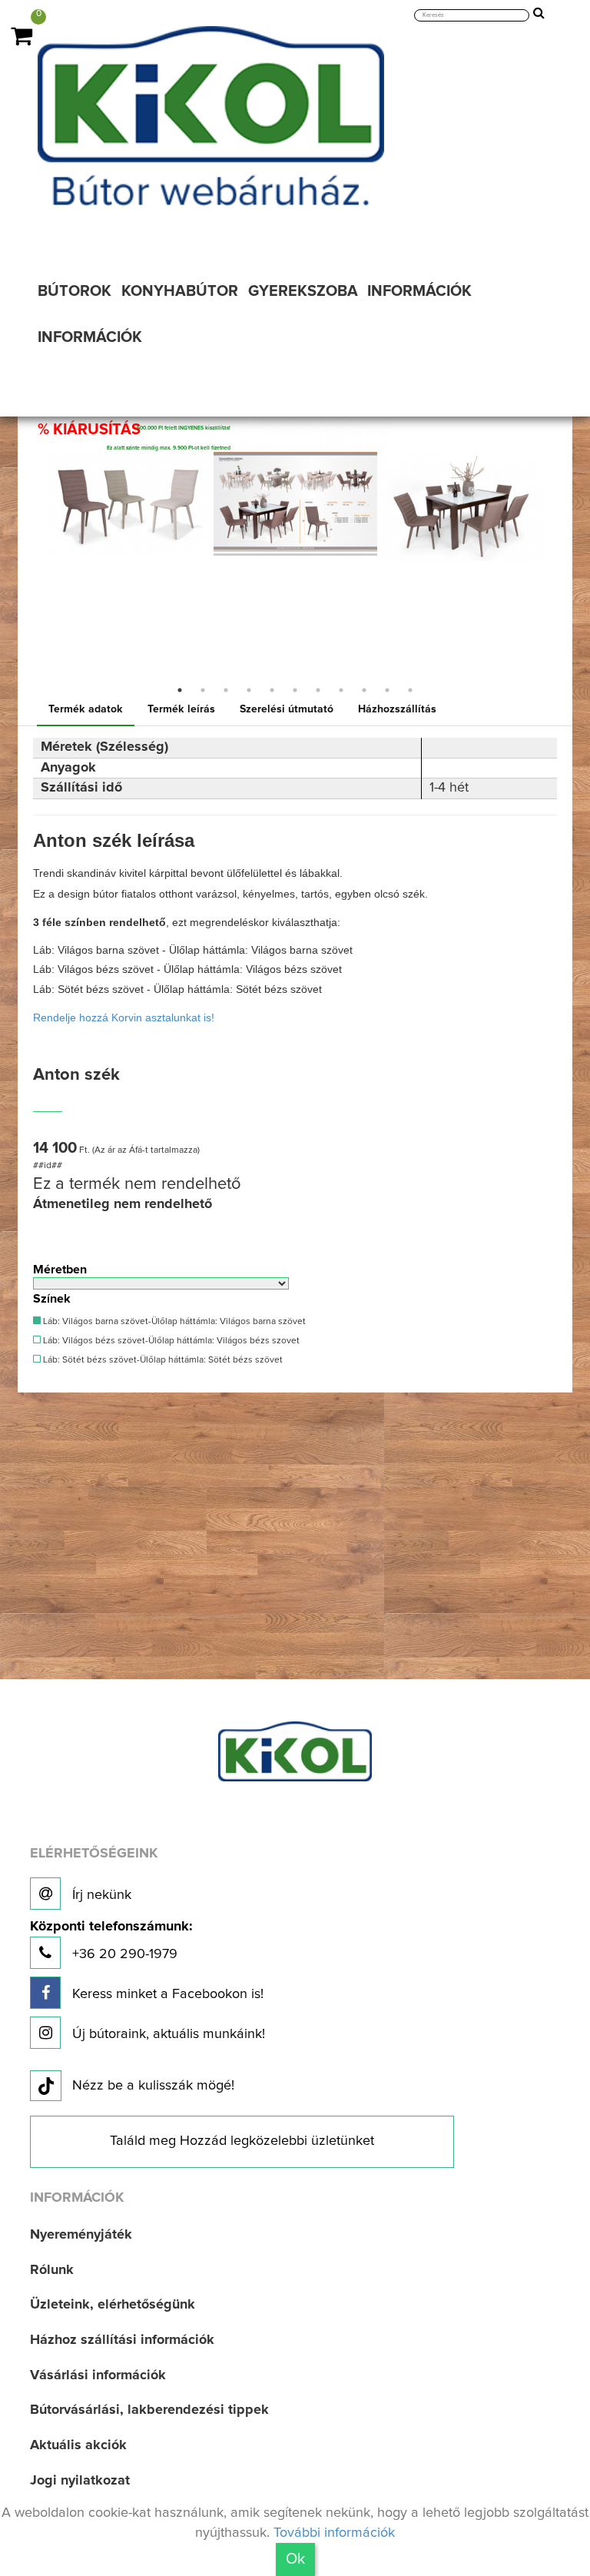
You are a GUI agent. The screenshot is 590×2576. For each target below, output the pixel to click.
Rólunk (52, 2270)
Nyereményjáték (81, 2235)
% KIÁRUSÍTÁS (89, 430)
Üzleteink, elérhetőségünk (113, 2305)
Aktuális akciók (78, 2445)
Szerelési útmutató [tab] (287, 709)
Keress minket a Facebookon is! (166, 1994)
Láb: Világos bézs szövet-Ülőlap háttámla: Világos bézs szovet (170, 1341)
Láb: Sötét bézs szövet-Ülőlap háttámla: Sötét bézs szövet (162, 1360)
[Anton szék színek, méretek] (295, 504)
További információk (334, 2533)
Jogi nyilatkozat (80, 2481)
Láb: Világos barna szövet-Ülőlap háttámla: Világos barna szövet (173, 1322)
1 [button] (180, 690)
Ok (295, 2559)
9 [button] (364, 690)
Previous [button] (34, 573)
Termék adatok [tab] (86, 709)
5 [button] (272, 690)
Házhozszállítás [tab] (397, 709)
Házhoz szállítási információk (122, 2340)
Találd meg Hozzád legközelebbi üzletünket (242, 2141)
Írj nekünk (100, 1895)
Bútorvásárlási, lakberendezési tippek (149, 2410)
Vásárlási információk (98, 2375)
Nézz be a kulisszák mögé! (153, 2086)
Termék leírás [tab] (181, 709)
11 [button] (410, 690)
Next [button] (556, 573)
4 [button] (249, 690)
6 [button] (295, 690)
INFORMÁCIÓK (90, 337)
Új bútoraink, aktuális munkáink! (167, 2034)
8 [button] (341, 690)
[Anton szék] (129, 504)
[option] (129, 504)
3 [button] (226, 690)
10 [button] (387, 690)
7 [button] (318, 690)
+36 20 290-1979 (111, 1941)
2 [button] (203, 690)
